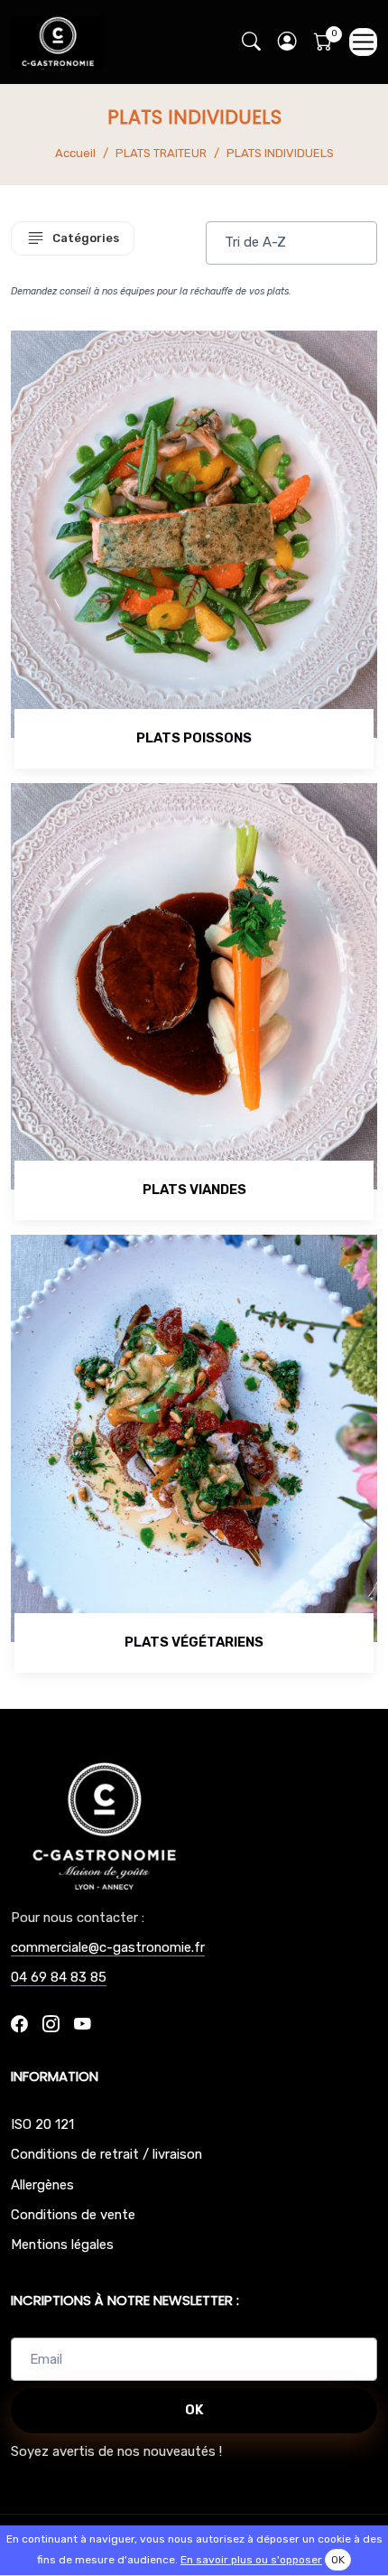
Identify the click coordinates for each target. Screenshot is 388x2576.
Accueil (75, 153)
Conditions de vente (73, 2215)
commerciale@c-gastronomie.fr (108, 1947)
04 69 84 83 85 (59, 1977)
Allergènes (42, 2185)
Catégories (86, 238)
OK (194, 2410)
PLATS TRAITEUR (161, 153)
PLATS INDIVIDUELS (280, 153)
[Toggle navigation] (363, 42)
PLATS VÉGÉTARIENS (194, 1642)
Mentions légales (62, 2245)
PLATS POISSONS (194, 738)
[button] (287, 42)
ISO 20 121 (42, 2124)
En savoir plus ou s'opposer (251, 2560)
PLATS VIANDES (194, 1190)
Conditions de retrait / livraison (106, 2154)
